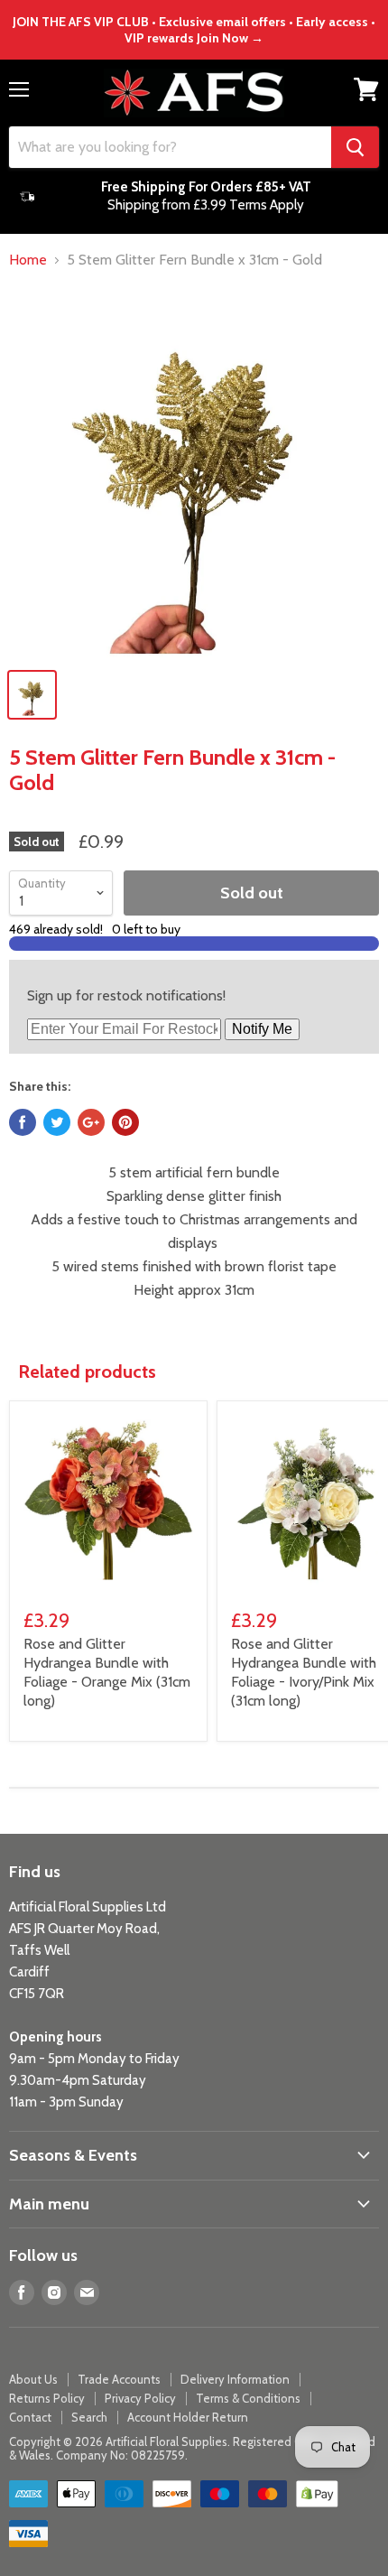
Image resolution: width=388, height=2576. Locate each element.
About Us (33, 2379)
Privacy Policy (140, 2398)
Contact (30, 2417)
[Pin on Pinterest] (125, 1122)
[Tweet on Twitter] (57, 1122)
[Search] (355, 147)
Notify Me (262, 1029)
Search (89, 2417)
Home (28, 260)
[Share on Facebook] (23, 1122)
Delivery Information (235, 2379)
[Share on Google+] (91, 1122)
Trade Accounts (119, 2379)
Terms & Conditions (248, 2398)
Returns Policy (47, 2398)
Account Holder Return (188, 2417)
